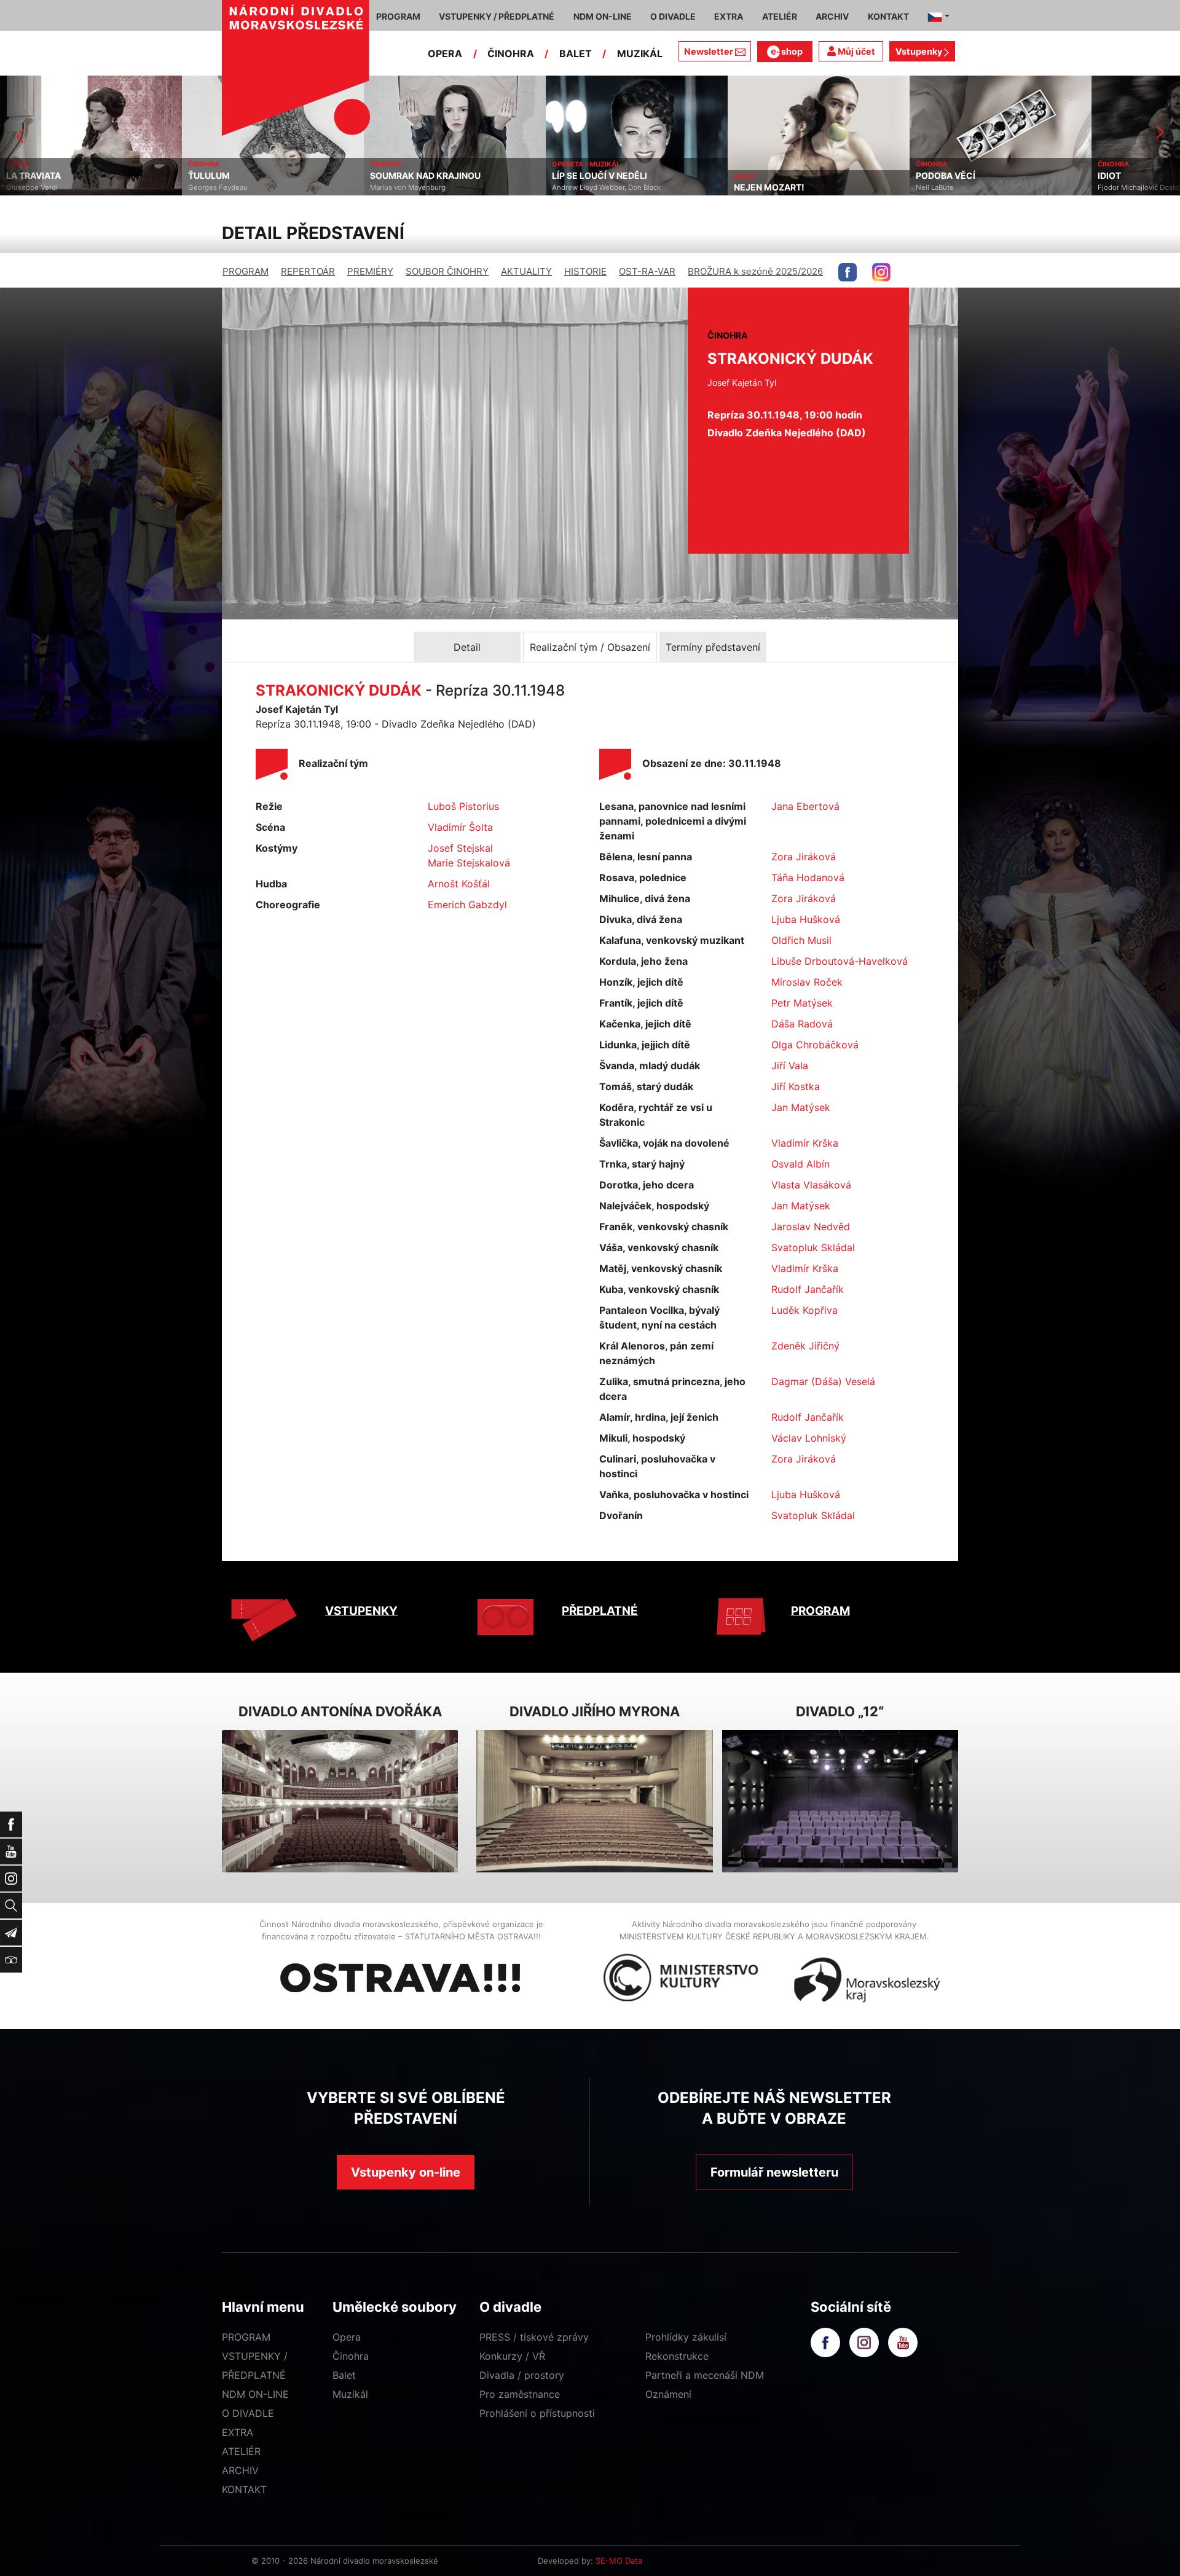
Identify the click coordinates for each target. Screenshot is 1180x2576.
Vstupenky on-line (406, 2172)
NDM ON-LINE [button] (603, 16)
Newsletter (709, 51)
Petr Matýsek (802, 1003)
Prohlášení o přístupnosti (537, 2413)
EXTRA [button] (729, 16)
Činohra (351, 2356)
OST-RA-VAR (647, 271)
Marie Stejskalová (469, 863)
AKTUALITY (526, 271)
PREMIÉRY (370, 271)
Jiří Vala (790, 1066)
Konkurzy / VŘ (512, 2356)
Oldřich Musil (801, 940)
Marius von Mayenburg (226, 187)
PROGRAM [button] (398, 16)
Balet (344, 2375)
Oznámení (668, 2394)
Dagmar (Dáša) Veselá (823, 1381)
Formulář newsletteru (774, 2172)
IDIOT (927, 176)
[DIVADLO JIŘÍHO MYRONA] (594, 1801)
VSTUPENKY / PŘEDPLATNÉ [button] (497, 16)
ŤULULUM (27, 176)
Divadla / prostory (522, 2375)
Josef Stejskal (460, 848)
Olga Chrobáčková (815, 1045)
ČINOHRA (511, 53)
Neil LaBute (753, 187)
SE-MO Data (619, 2561)
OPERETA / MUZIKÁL (404, 164)
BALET (576, 53)
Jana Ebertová (805, 806)
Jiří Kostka (796, 1086)
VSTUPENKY (361, 1611)
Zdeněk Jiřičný (805, 1346)
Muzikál (350, 2394)
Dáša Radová (802, 1024)
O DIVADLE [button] (673, 16)
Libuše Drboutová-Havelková (840, 961)
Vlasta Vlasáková (811, 1185)
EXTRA (238, 2432)
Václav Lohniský (809, 1438)
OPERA (445, 53)
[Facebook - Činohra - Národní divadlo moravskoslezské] (848, 272)
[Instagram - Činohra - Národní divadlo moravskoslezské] (881, 272)
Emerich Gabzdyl (467, 905)
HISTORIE (585, 271)
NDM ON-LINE (255, 2394)
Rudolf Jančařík (808, 1289)
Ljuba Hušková (806, 919)
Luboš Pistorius (463, 806)
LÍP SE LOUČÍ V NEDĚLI (418, 176)
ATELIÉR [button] (780, 16)
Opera (347, 2337)
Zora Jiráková (804, 857)
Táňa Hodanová (808, 878)
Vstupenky (920, 51)
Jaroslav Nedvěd (811, 1227)
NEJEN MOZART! (587, 187)
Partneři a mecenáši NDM (705, 2375)
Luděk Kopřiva (804, 1310)
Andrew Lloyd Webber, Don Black (424, 187)
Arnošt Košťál (459, 884)
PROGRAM (246, 271)
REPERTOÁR (308, 271)
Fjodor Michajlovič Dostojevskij (967, 187)
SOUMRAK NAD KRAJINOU (243, 176)
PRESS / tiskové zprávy (534, 2337)
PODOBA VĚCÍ (764, 176)
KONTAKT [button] (888, 16)
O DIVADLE (248, 2413)
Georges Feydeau (36, 187)
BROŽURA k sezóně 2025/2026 (755, 271)
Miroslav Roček (807, 982)
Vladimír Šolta (460, 827)
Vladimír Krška (805, 1143)
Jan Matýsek (801, 1107)
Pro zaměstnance (520, 2394)
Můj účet (855, 51)
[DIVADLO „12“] (840, 1801)
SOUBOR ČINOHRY (447, 271)
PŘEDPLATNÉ (600, 1611)
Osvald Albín (800, 1164)
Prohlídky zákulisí (686, 2337)
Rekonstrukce (677, 2356)
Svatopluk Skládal (813, 1247)
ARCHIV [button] (832, 16)
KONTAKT (244, 2489)
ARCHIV (240, 2470)
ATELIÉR (241, 2451)
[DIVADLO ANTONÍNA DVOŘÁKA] (340, 1801)
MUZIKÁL (640, 53)
